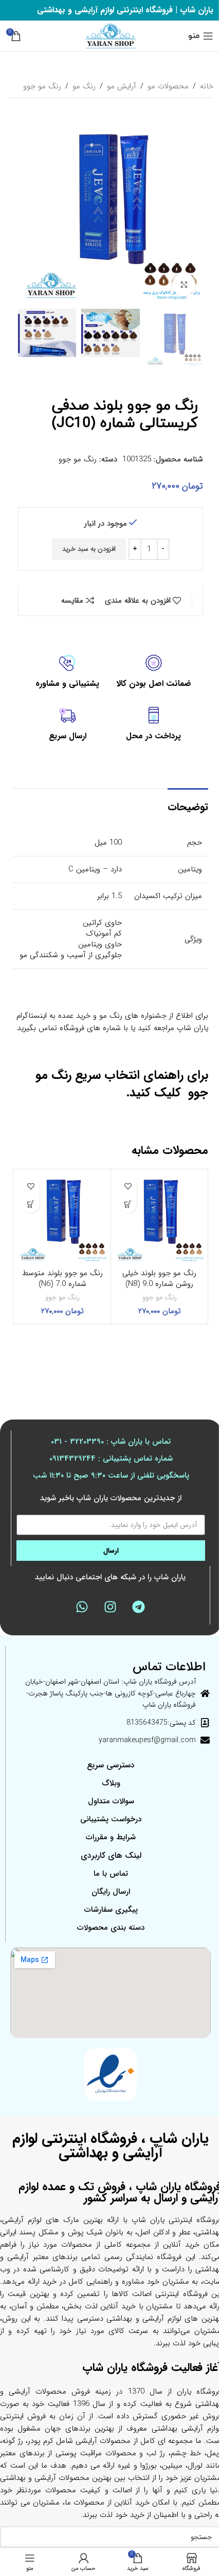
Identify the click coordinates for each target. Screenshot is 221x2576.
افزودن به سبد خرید (89, 549)
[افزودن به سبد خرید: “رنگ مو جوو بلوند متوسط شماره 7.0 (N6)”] (31, 1204)
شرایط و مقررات (111, 1837)
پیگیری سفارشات (111, 1910)
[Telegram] (139, 1607)
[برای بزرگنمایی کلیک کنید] (184, 284)
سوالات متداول (111, 1801)
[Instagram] (110, 1607)
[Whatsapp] (82, 1607)
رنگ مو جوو (42, 86)
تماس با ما (111, 1874)
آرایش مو (122, 86)
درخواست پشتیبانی (111, 1819)
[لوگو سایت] (110, 35)
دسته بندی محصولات (111, 1928)
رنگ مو (84, 86)
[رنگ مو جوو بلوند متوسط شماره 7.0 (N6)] (62, 1218)
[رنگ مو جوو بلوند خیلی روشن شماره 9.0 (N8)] (159, 1218)
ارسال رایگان (111, 1892)
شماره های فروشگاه (90, 1028)
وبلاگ (111, 1783)
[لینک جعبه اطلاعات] (154, 672)
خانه (207, 86)
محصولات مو (168, 86)
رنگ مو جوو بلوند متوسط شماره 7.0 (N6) (62, 1278)
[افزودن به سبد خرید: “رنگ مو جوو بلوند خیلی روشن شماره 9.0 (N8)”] (128, 1204)
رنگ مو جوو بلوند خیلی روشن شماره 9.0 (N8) (159, 1278)
